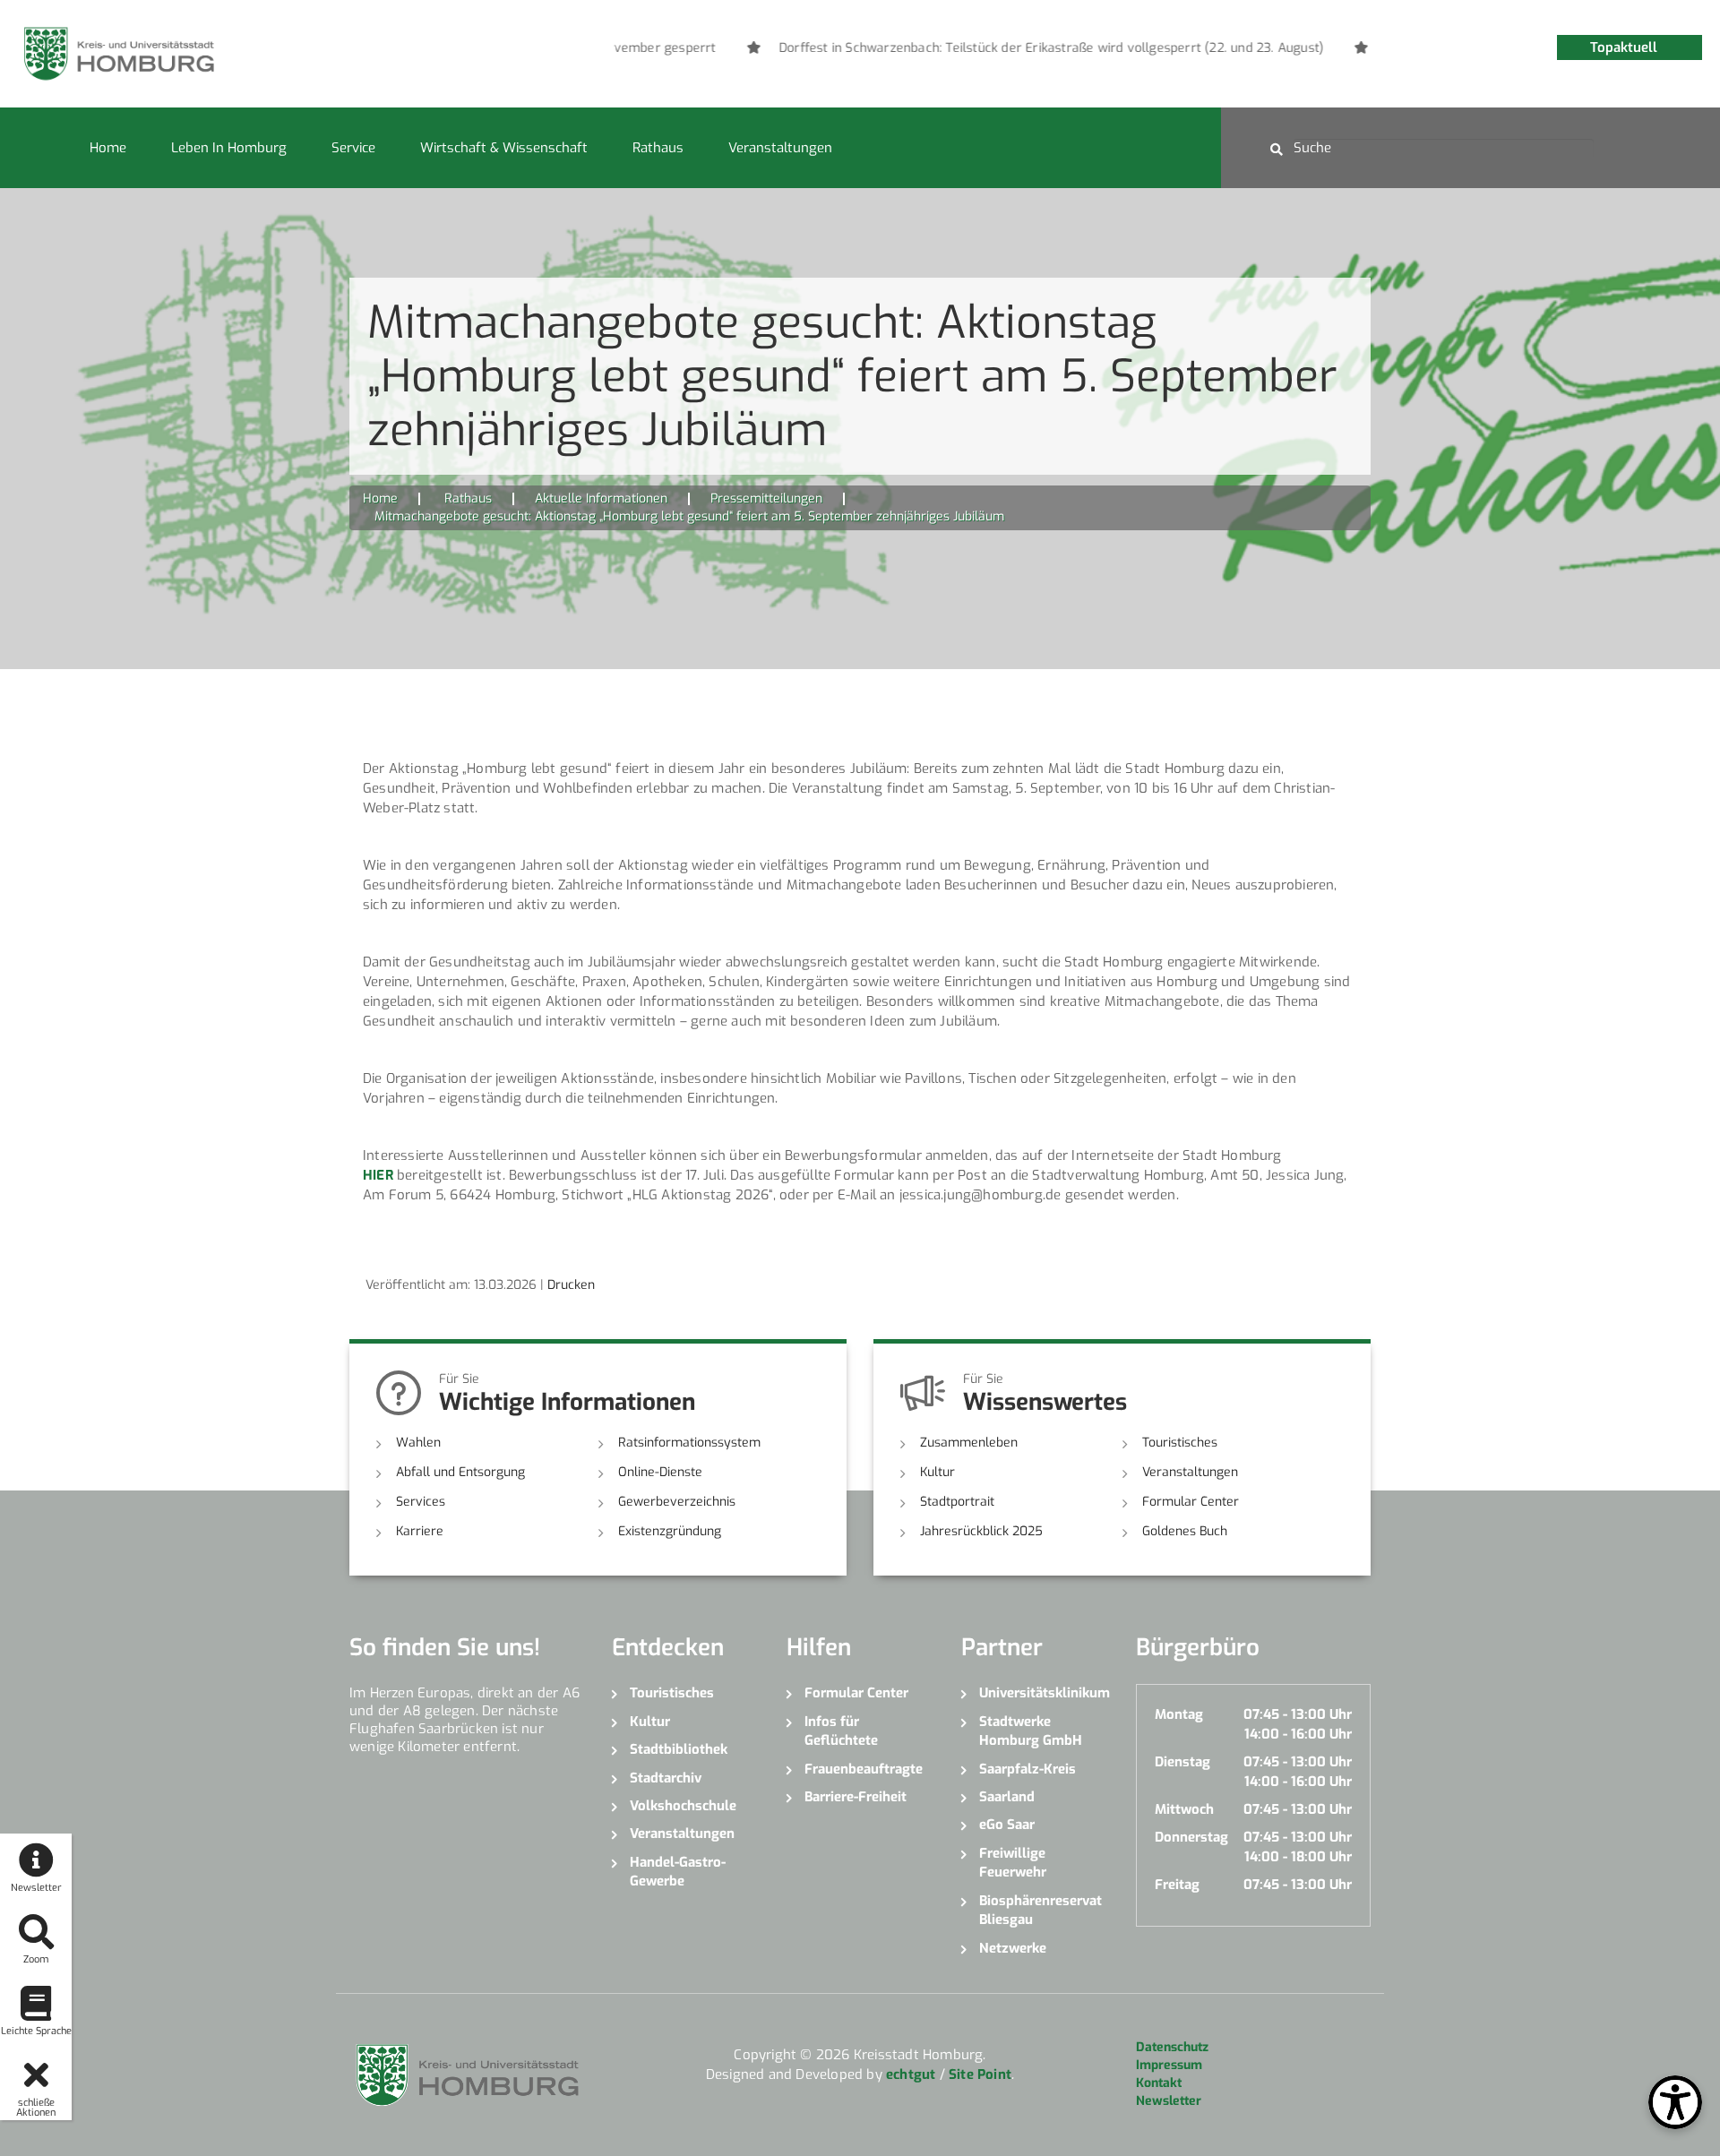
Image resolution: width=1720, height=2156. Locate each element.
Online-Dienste (660, 1472)
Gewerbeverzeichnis (677, 1502)
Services (421, 1502)
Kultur (937, 1472)
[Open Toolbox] (1675, 2102)
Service (353, 148)
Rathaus (658, 148)
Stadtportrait (957, 1502)
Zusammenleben (969, 1443)
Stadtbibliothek (679, 1749)
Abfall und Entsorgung (460, 1472)
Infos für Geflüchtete (841, 1731)
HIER (378, 1175)
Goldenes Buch (1185, 1531)
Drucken (571, 1285)
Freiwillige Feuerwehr (1013, 1863)
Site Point (980, 2074)
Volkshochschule (683, 1806)
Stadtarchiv (666, 1778)
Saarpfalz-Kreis (1028, 1769)
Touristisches (1180, 1443)
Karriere (420, 1531)
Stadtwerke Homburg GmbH (1031, 1731)
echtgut (911, 2074)
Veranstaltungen (780, 148)
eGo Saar (1007, 1825)
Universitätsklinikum (1044, 1693)
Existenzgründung (670, 1531)
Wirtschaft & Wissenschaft (504, 148)
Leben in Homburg (229, 148)
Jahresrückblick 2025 (981, 1531)
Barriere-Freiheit (856, 1797)
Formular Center (1191, 1502)
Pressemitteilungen (766, 498)
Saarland (1007, 1797)
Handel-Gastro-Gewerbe (678, 1872)
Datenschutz (1172, 2047)
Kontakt (1159, 2083)
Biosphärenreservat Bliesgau (1041, 1910)
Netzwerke (1013, 1948)
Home (108, 148)
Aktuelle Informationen (601, 498)
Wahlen (418, 1443)
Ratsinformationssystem (689, 1443)
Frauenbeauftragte (864, 1769)
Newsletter (1169, 2101)
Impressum (1169, 2065)
